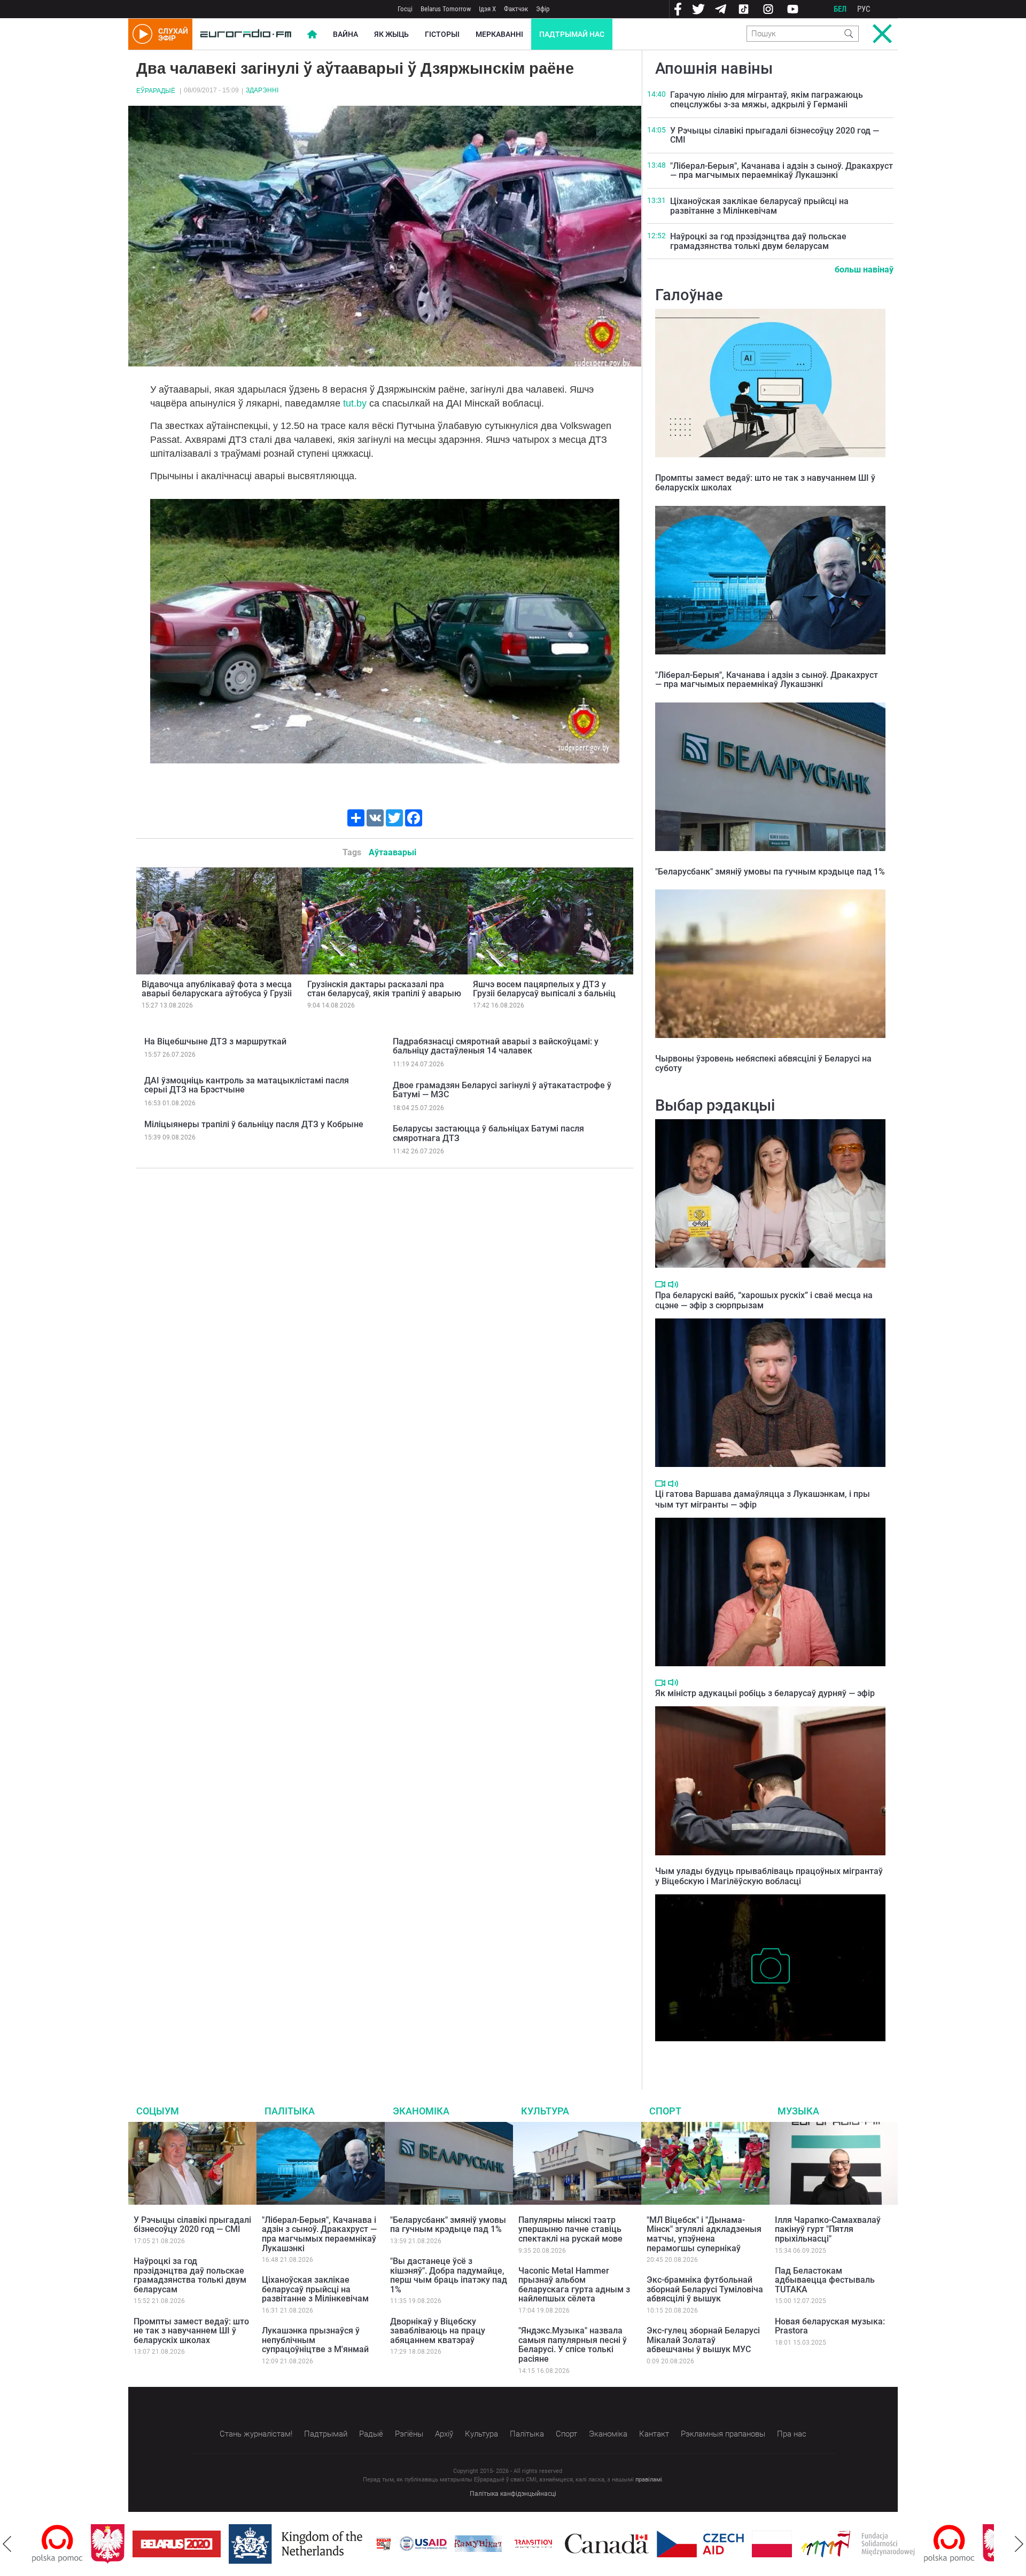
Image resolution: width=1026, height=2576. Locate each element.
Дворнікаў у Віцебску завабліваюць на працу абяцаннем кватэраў (438, 2331)
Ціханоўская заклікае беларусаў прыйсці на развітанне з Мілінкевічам (759, 206)
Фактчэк (516, 9)
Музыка (798, 2111)
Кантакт (654, 2434)
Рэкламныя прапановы (723, 2434)
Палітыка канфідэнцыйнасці (513, 2494)
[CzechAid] (642, 2544)
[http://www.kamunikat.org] (419, 2544)
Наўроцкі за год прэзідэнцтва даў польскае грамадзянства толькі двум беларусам (758, 241)
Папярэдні (7, 2544)
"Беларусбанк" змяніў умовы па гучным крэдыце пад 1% (770, 872)
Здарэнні (262, 90)
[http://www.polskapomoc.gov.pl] (891, 2544)
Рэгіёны (409, 2434)
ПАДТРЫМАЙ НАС (572, 34)
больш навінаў (864, 270)
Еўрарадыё (156, 91)
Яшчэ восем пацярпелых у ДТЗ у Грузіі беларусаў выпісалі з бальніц (544, 989)
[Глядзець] (660, 1284)
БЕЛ (840, 9)
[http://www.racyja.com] (325, 2544)
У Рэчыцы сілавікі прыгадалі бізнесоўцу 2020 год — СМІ (775, 135)
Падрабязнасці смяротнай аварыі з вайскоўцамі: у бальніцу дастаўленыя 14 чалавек (496, 1046)
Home (312, 34)
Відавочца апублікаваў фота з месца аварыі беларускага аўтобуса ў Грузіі (217, 989)
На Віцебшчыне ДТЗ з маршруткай (215, 1041)
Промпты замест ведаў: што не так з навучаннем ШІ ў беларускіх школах (765, 483)
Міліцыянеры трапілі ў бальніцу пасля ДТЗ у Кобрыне (254, 1124)
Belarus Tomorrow (446, 9)
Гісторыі (442, 34)
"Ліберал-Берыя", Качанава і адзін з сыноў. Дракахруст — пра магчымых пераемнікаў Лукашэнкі (782, 171)
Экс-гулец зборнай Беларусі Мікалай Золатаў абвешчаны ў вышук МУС (703, 2340)
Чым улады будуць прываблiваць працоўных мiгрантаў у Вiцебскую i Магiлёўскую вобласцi (769, 1876)
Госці (405, 9)
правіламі (649, 2480)
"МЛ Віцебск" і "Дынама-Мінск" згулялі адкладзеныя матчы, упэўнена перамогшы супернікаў (704, 2234)
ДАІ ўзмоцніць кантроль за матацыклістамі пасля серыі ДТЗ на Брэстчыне (247, 1085)
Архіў (444, 2434)
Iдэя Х (487, 9)
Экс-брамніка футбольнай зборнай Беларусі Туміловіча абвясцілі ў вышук (705, 2289)
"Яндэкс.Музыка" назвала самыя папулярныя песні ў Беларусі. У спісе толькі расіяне (573, 2345)
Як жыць (391, 34)
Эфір (543, 9)
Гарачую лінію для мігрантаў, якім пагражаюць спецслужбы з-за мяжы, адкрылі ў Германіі (767, 100)
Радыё (371, 2434)
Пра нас (792, 2434)
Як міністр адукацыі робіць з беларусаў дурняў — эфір (765, 1693)
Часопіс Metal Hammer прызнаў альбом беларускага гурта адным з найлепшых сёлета (574, 2285)
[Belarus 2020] (118, 2544)
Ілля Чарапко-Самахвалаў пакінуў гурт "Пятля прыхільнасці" (828, 2229)
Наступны (1019, 2544)
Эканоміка (421, 2111)
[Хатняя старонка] (246, 34)
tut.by (355, 403)
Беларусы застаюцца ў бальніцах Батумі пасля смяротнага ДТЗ (488, 1133)
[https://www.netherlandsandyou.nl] (239, 2544)
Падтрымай (326, 2434)
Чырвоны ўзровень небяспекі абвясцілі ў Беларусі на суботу (763, 1063)
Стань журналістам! (256, 2434)
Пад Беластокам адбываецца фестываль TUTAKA (825, 2280)
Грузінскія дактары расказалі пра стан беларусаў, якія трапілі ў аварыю (384, 989)
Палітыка (290, 2111)
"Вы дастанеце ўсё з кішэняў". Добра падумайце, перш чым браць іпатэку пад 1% (449, 2275)
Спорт (665, 2111)
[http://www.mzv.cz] (475, 2544)
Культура (545, 2111)
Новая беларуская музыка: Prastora (830, 2326)
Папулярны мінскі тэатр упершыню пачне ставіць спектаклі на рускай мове (570, 2229)
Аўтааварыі (392, 852)
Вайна (345, 34)
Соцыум (158, 2111)
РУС (864, 9)
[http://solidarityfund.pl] (799, 2544)
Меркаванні (499, 34)
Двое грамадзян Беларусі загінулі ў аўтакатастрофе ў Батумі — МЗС (502, 1090)
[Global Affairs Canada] (548, 2544)
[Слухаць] (673, 1285)
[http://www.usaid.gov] (364, 2544)
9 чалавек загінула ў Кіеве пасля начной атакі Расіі (753, 2052)
